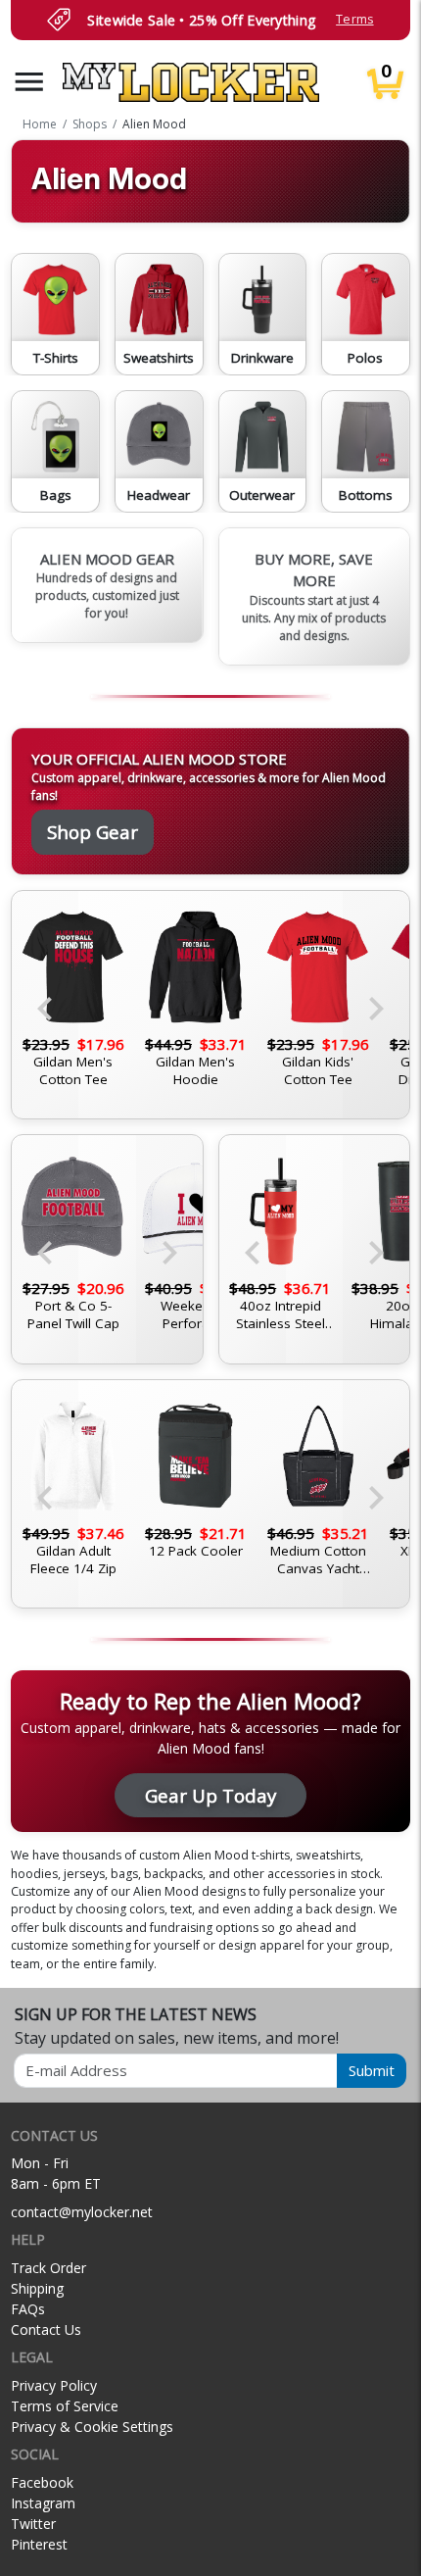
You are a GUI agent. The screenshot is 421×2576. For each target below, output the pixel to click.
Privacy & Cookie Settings (92, 2427)
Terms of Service (65, 2406)
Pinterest (39, 2544)
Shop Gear (93, 832)
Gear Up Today (210, 1795)
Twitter (33, 2524)
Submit (372, 2070)
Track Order (48, 2268)
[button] (29, 82)
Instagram (43, 2503)
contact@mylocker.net (82, 2212)
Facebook (42, 2482)
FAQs (28, 2309)
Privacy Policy (54, 2385)
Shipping (37, 2288)
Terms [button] (354, 19)
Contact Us (46, 2329)
